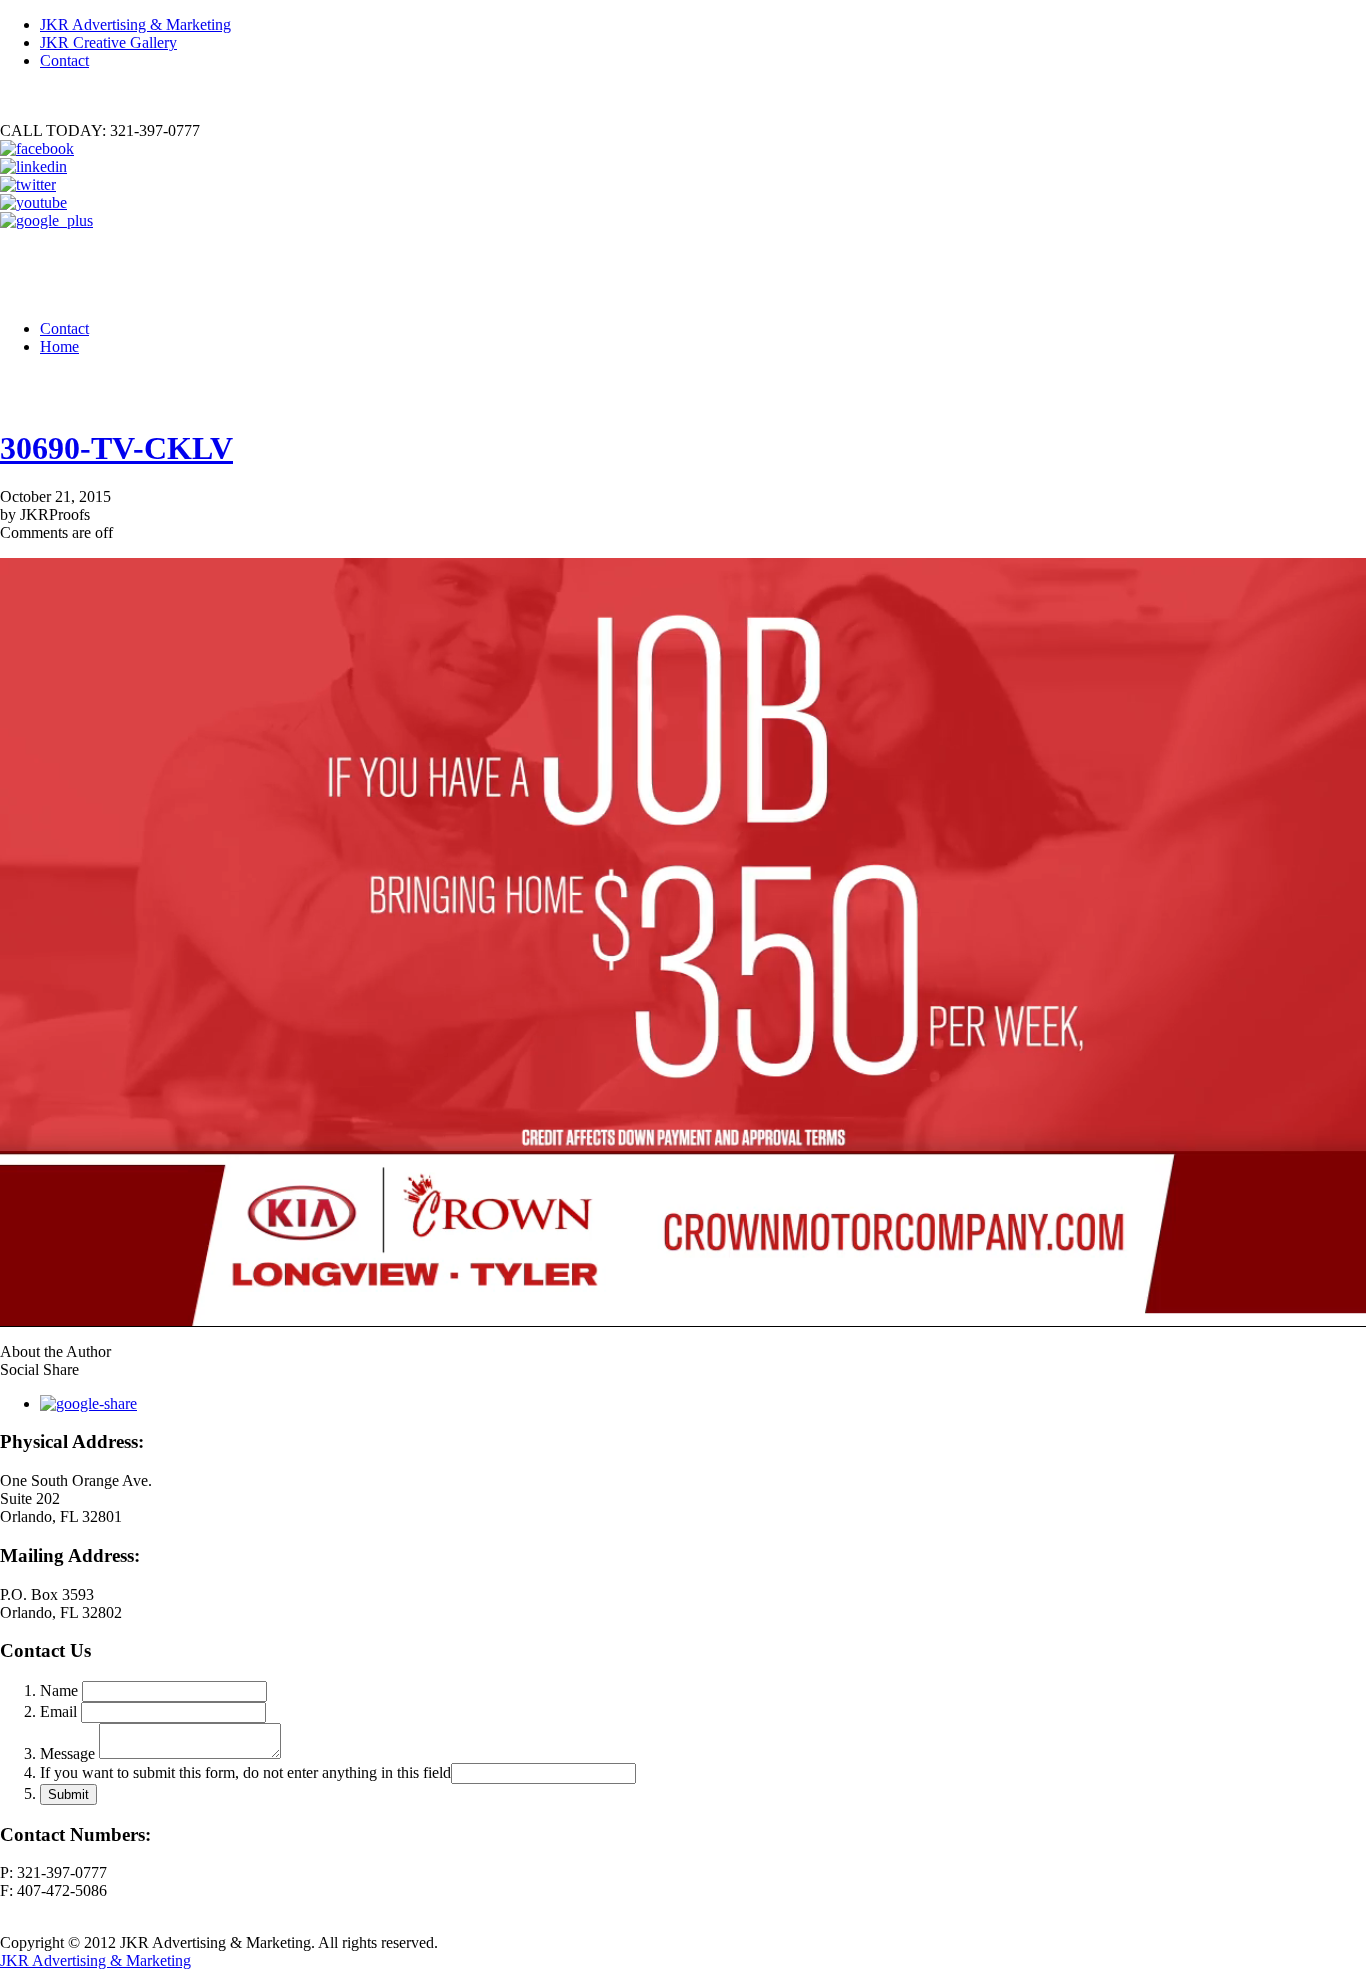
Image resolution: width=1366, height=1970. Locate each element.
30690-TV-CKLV (116, 448)
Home (59, 346)
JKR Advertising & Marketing (135, 24)
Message (67, 1753)
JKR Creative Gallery (108, 42)
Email (58, 1711)
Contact (64, 60)
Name (59, 1690)
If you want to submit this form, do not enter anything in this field (245, 1772)
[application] (683, 942)
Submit (68, 1794)
